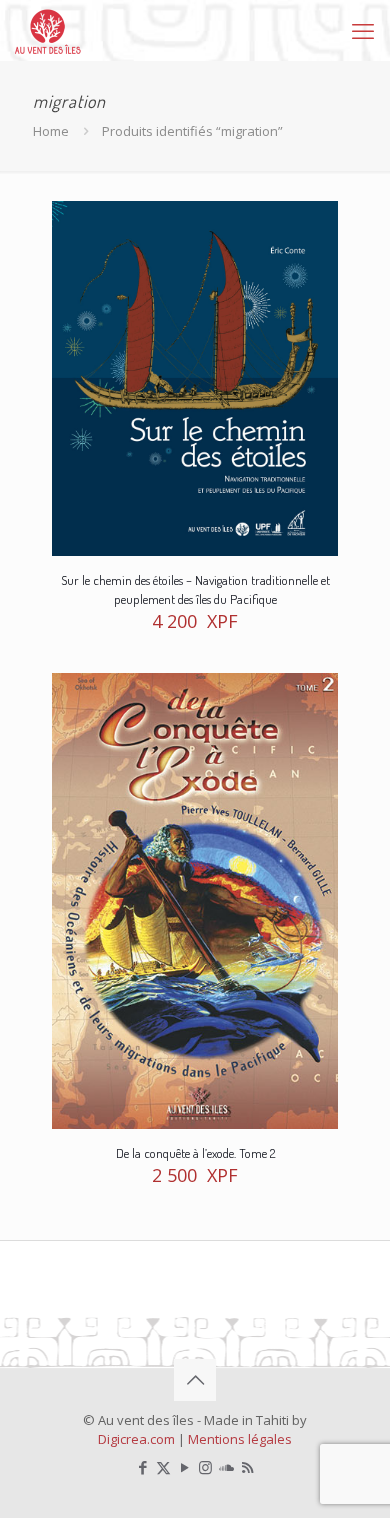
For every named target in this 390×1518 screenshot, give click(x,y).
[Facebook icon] (142, 1467)
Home (51, 131)
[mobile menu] (363, 30)
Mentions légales (240, 1439)
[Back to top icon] (195, 1380)
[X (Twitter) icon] (163, 1467)
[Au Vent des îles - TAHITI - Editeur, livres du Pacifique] (48, 30)
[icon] (226, 1467)
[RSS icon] (247, 1467)
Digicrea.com (136, 1439)
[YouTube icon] (184, 1467)
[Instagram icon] (205, 1467)
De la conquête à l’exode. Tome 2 (195, 1153)
